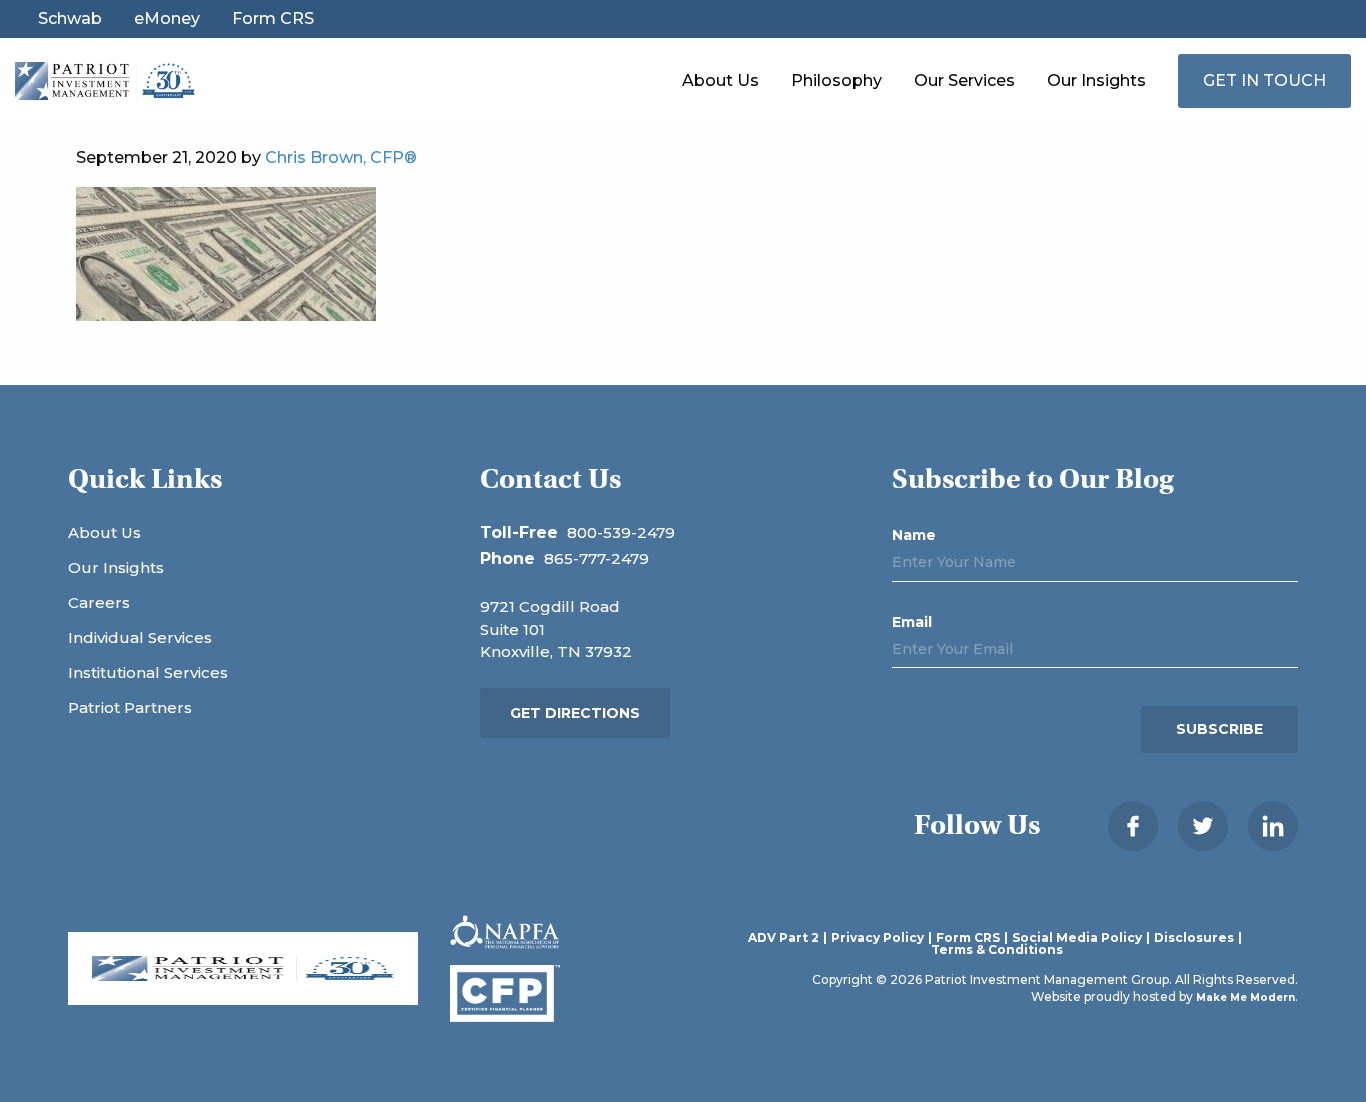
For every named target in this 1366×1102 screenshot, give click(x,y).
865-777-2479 (596, 558)
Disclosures (1194, 938)
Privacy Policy (877, 938)
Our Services (964, 80)
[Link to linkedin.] (1273, 826)
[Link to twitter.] (1203, 826)
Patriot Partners (130, 707)
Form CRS (273, 19)
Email (912, 622)
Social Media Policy (1077, 938)
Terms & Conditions (997, 950)
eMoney (167, 19)
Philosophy (836, 80)
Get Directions (575, 713)
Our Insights (1096, 80)
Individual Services (140, 637)
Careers (99, 602)
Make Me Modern (1245, 997)
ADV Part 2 (783, 938)
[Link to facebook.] (1133, 826)
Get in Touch (1264, 80)
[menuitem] (720, 81)
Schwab (70, 19)
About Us (720, 80)
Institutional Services (148, 672)
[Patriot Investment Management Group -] (105, 80)
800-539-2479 (621, 532)
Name (914, 535)
